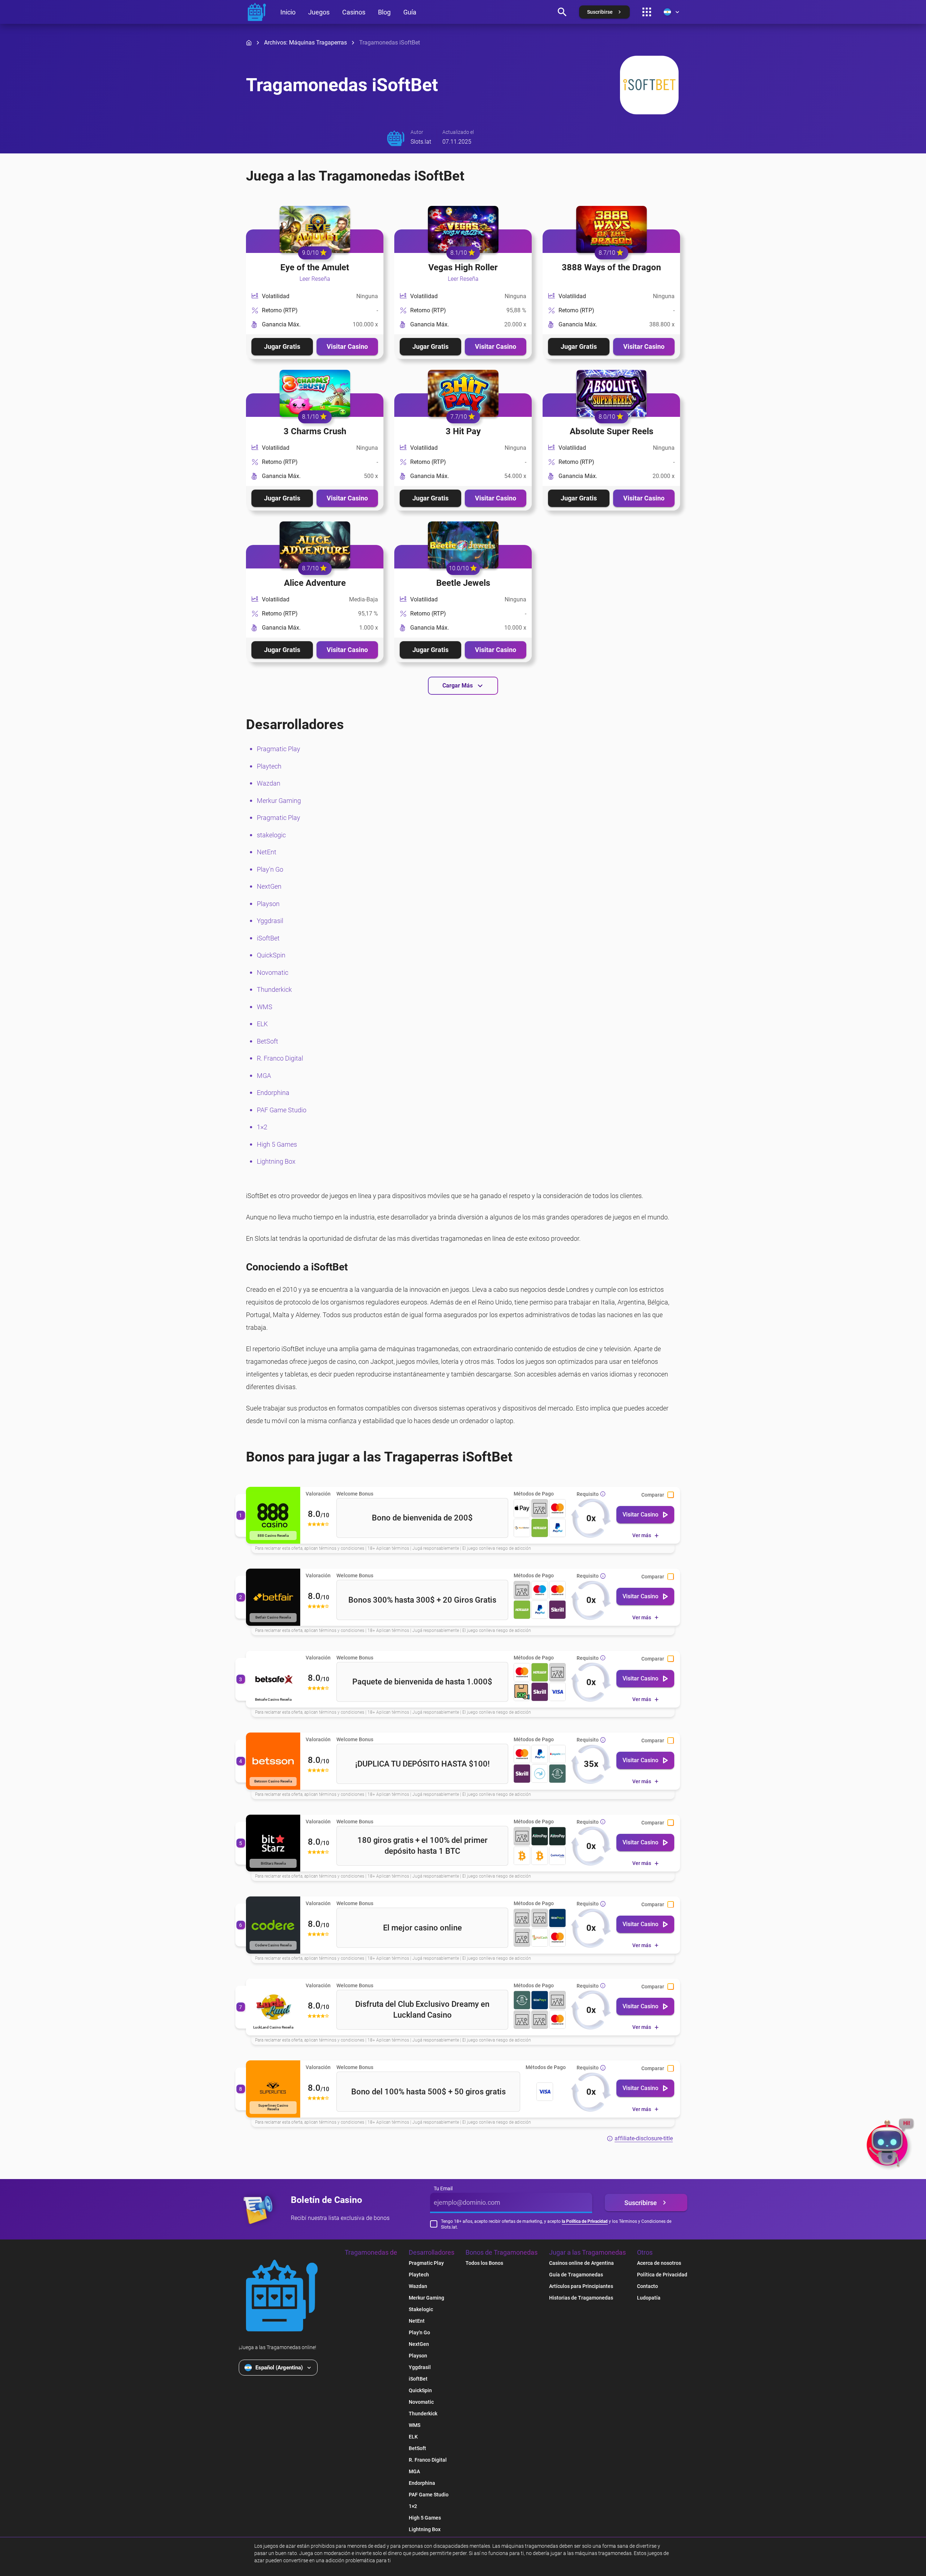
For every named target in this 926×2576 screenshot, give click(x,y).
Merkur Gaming (279, 801)
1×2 (262, 1127)
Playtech (269, 766)
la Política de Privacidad (585, 2221)
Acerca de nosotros (659, 2263)
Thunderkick (274, 989)
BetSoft (267, 1041)
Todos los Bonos (484, 2263)
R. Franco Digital (280, 1058)
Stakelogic (421, 2309)
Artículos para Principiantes (581, 2286)
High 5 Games (277, 1144)
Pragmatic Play (279, 749)
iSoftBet (268, 938)
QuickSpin (271, 955)
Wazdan (269, 783)
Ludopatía (649, 2298)
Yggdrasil (270, 921)
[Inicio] (249, 43)
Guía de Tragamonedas (576, 2275)
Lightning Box (276, 1161)
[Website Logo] (282, 2296)
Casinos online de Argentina (581, 2263)
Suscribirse (641, 2203)
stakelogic (271, 835)
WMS (265, 1007)
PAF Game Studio (282, 1110)
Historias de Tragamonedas (581, 2298)
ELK (262, 1024)
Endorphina (273, 1093)
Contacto (647, 2286)
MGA (264, 1076)
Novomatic (273, 972)
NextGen (269, 886)
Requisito (588, 1494)
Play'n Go (270, 869)
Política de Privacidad (662, 2275)
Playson (268, 904)
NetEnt (267, 852)
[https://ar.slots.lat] (257, 12)
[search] (562, 12)
